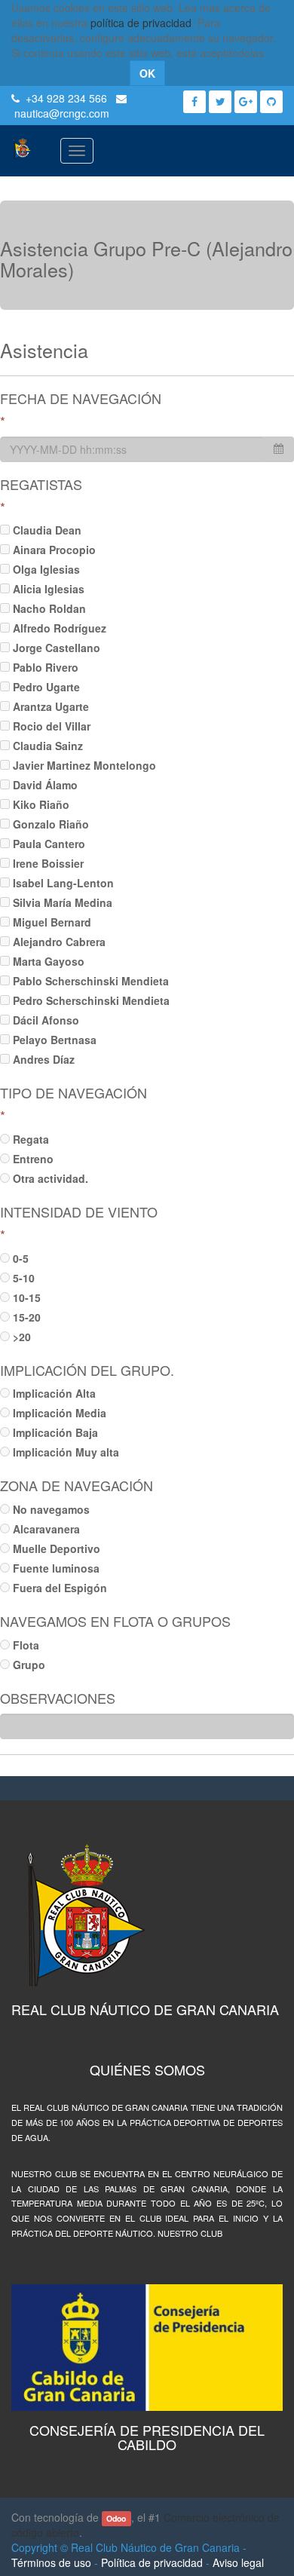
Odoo (116, 2518)
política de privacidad (141, 23)
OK (147, 73)
